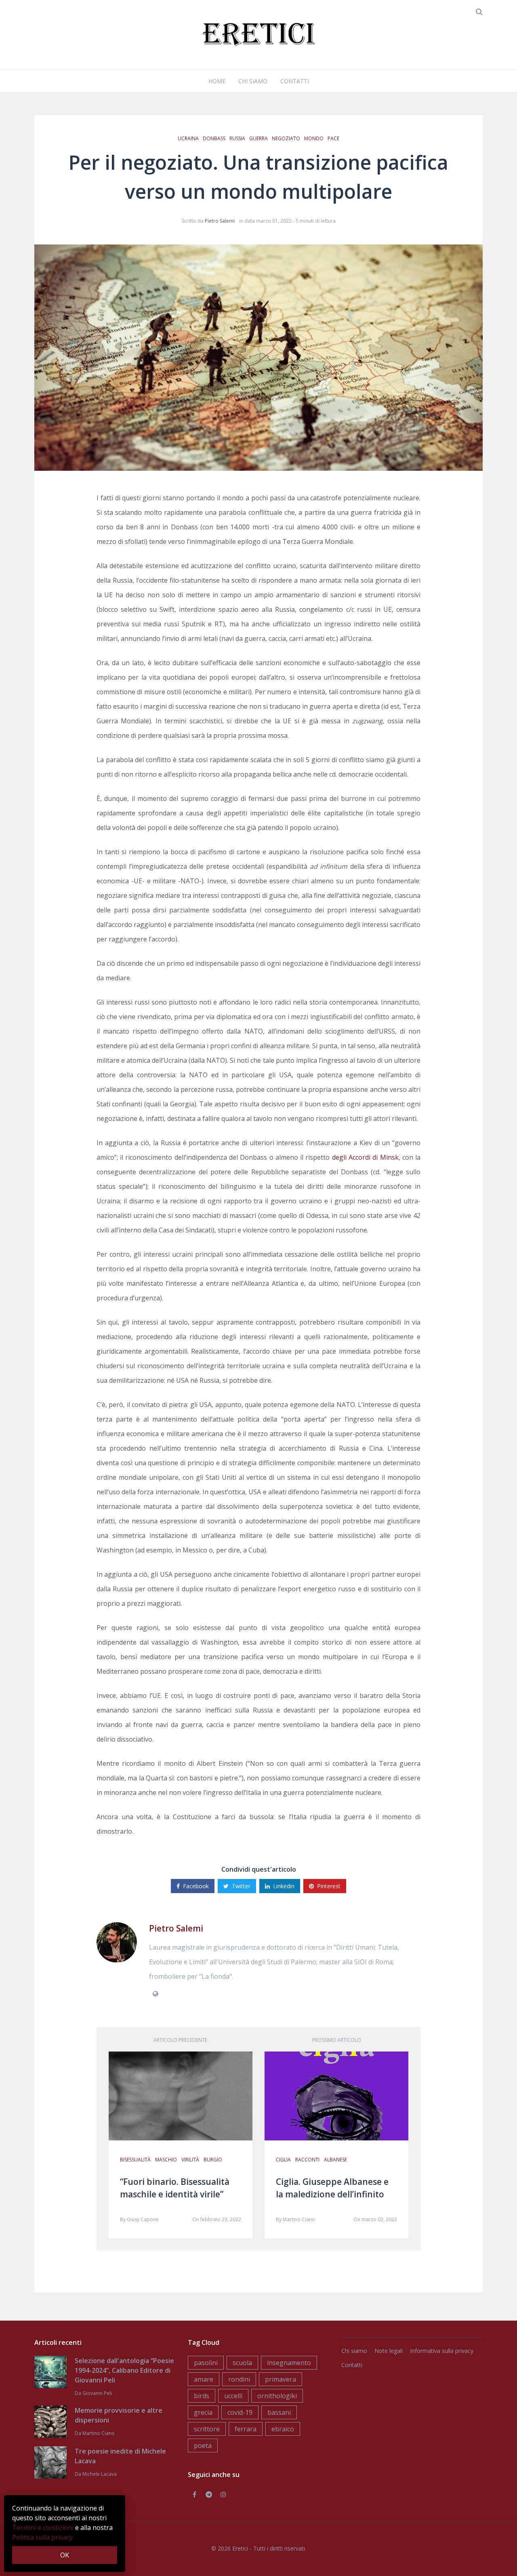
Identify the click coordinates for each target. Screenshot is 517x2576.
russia (237, 138)
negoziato (286, 138)
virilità (190, 2160)
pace (333, 138)
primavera (281, 2379)
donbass (214, 138)
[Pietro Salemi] (117, 1942)
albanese (335, 2160)
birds (202, 2396)
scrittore (207, 2429)
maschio (166, 2160)
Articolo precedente (180, 2040)
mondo (314, 138)
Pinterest (329, 1886)
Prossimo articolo (337, 2040)
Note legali (389, 2351)
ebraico (283, 2429)
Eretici (240, 2548)
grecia (203, 2412)
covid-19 (240, 2412)
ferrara (246, 2429)
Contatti (295, 81)
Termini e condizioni (43, 2528)
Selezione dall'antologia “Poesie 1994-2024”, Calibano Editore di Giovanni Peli (124, 2370)
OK (65, 2555)
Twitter (241, 1886)
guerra (258, 138)
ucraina (188, 138)
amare (204, 2379)
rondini (239, 2379)
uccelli (233, 2396)
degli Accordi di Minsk (365, 1157)
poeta (203, 2445)
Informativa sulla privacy (442, 2351)
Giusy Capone (143, 2219)
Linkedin (284, 1886)
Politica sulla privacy (42, 2537)
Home (217, 81)
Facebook (196, 1886)
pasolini (206, 2363)
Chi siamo (253, 81)
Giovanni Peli (97, 2393)
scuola (242, 2363)
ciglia (283, 2160)
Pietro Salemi (220, 221)
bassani (279, 2412)
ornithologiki (277, 2396)
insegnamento (289, 2363)
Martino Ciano (299, 2219)
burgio (213, 2160)
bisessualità (135, 2160)
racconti (307, 2160)
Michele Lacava (100, 2474)
